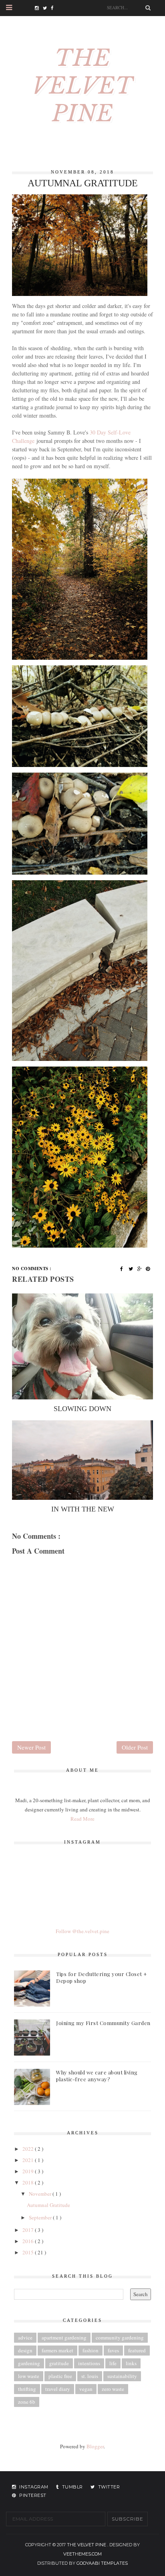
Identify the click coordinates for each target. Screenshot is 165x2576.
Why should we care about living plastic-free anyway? (97, 2076)
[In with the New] (82, 1460)
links (131, 2363)
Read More (82, 1819)
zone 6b (27, 2402)
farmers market (57, 2350)
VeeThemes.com (82, 2554)
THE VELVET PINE (83, 86)
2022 (29, 2149)
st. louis (90, 2376)
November (41, 2194)
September (41, 2217)
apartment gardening (64, 2337)
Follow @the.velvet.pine (82, 1931)
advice (25, 2337)
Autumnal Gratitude (48, 2205)
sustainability (122, 2376)
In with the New (83, 1509)
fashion (91, 2350)
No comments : (32, 1269)
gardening (29, 2363)
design (25, 2350)
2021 (29, 2160)
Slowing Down (82, 1409)
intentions (89, 2363)
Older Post (135, 1747)
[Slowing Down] (82, 1347)
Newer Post (31, 1747)
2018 (29, 2182)
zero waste (113, 2389)
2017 (29, 2230)
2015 (29, 2252)
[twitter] (47, 8)
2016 (29, 2241)
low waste (29, 2376)
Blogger (95, 2446)
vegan (86, 2389)
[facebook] (55, 8)
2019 (29, 2171)
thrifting (27, 2389)
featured (137, 2350)
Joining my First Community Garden (103, 2023)
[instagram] (39, 8)
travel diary (58, 2389)
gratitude (59, 2363)
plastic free (60, 2376)
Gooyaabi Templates (102, 2563)
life (113, 2363)
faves (113, 2350)
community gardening (120, 2337)
